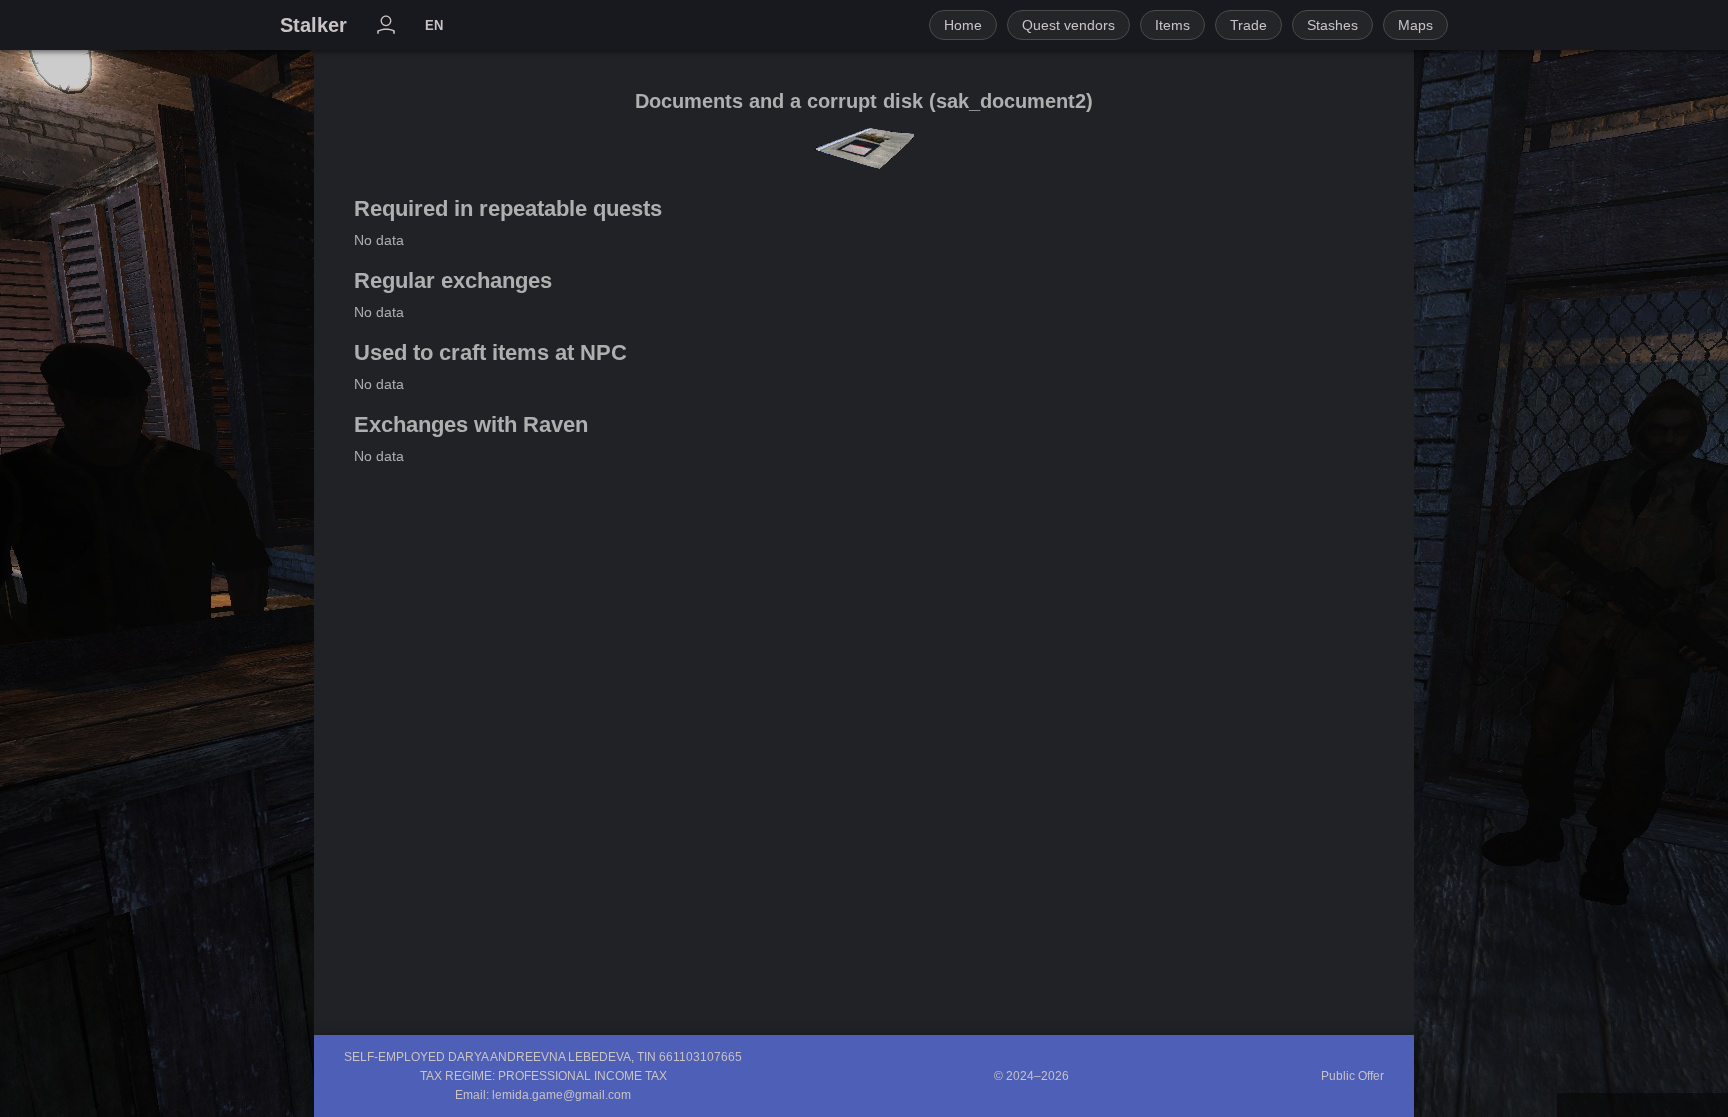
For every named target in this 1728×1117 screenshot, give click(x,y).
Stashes (1332, 25)
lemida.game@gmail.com (561, 1095)
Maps (1415, 25)
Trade (1248, 25)
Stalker (313, 25)
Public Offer (1352, 1076)
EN (434, 25)
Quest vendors (1068, 25)
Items (1172, 25)
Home (963, 25)
